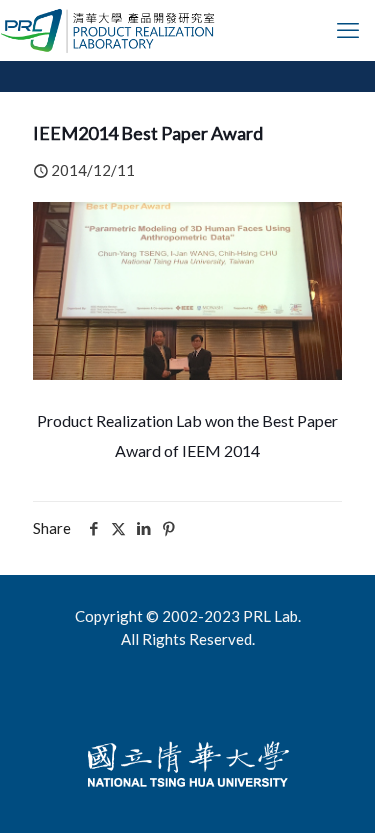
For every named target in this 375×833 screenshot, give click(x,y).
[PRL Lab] (108, 30)
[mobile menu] (348, 30)
